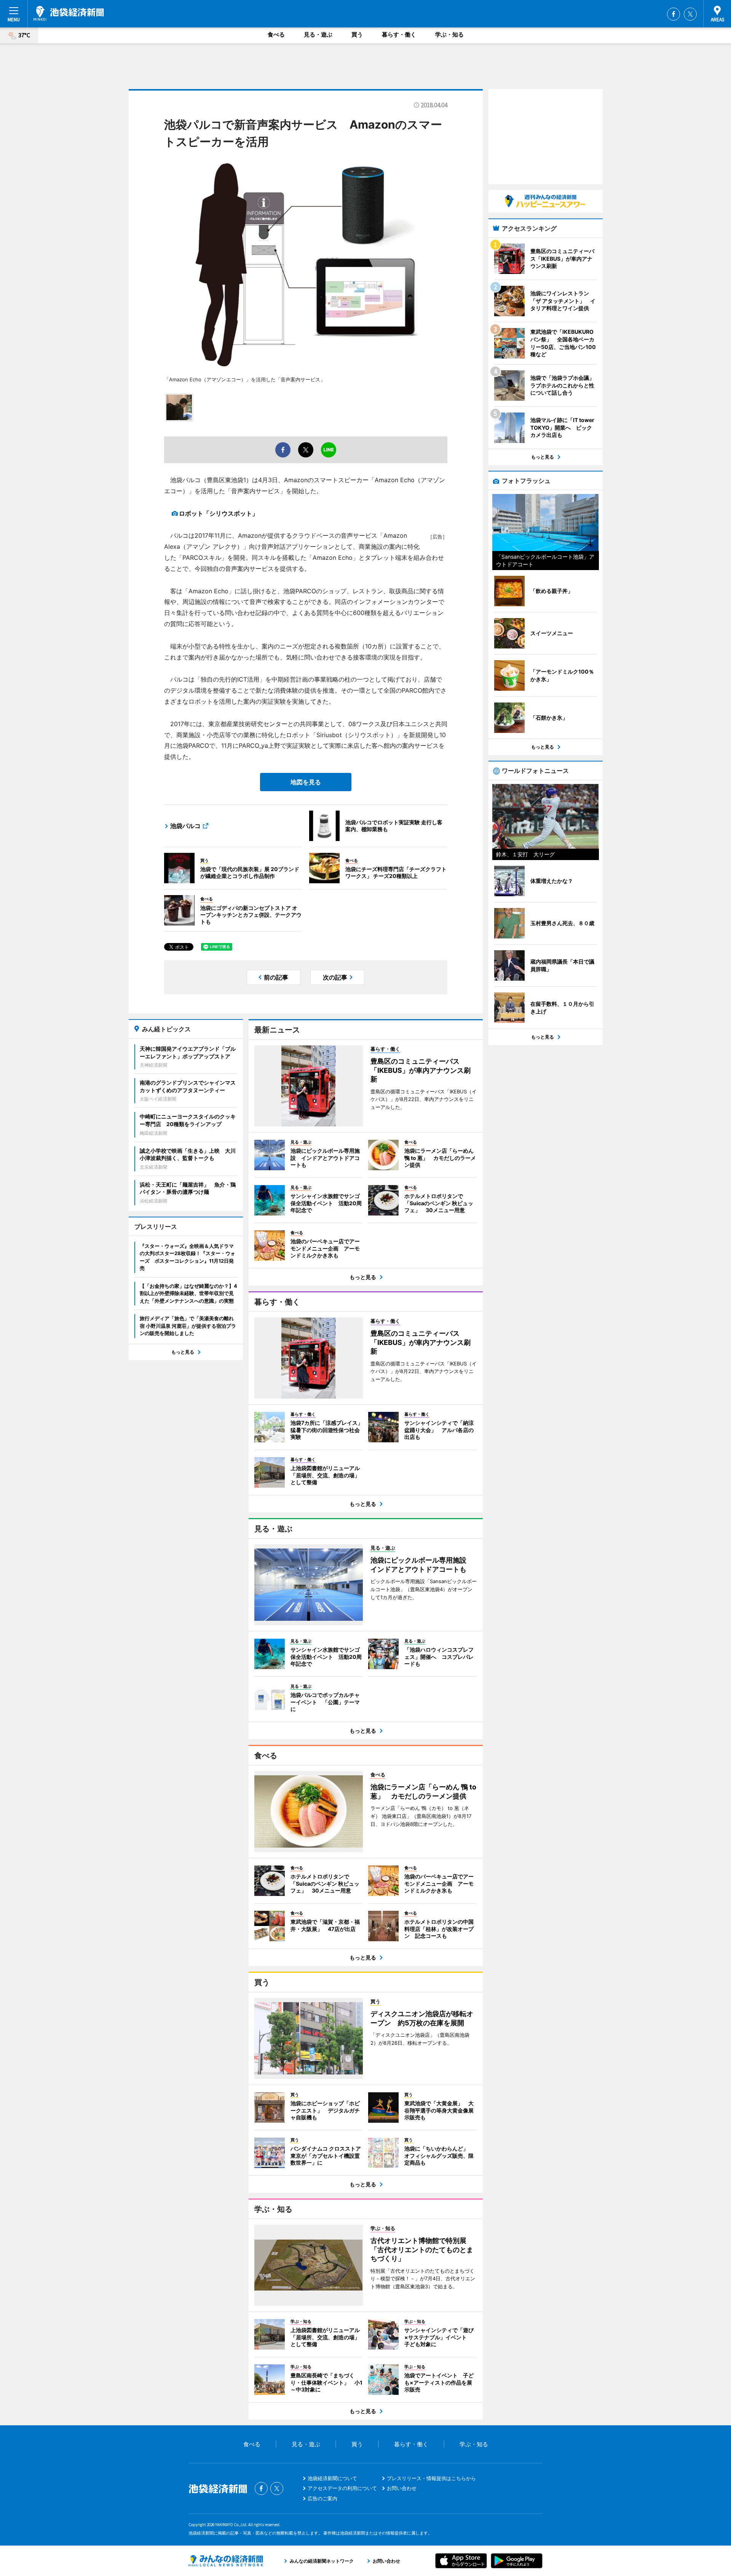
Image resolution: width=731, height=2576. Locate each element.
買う (357, 34)
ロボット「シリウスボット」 (219, 513)
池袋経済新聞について (332, 2478)
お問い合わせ (402, 2488)
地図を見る (306, 782)
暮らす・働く (399, 34)
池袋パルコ (185, 826)
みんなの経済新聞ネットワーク (226, 2561)
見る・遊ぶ (318, 34)
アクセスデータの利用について (342, 2488)
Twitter (690, 14)
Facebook (674, 14)
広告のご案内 (322, 2498)
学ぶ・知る (449, 34)
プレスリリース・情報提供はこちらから (431, 2478)
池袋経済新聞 (69, 13)
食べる (276, 34)
